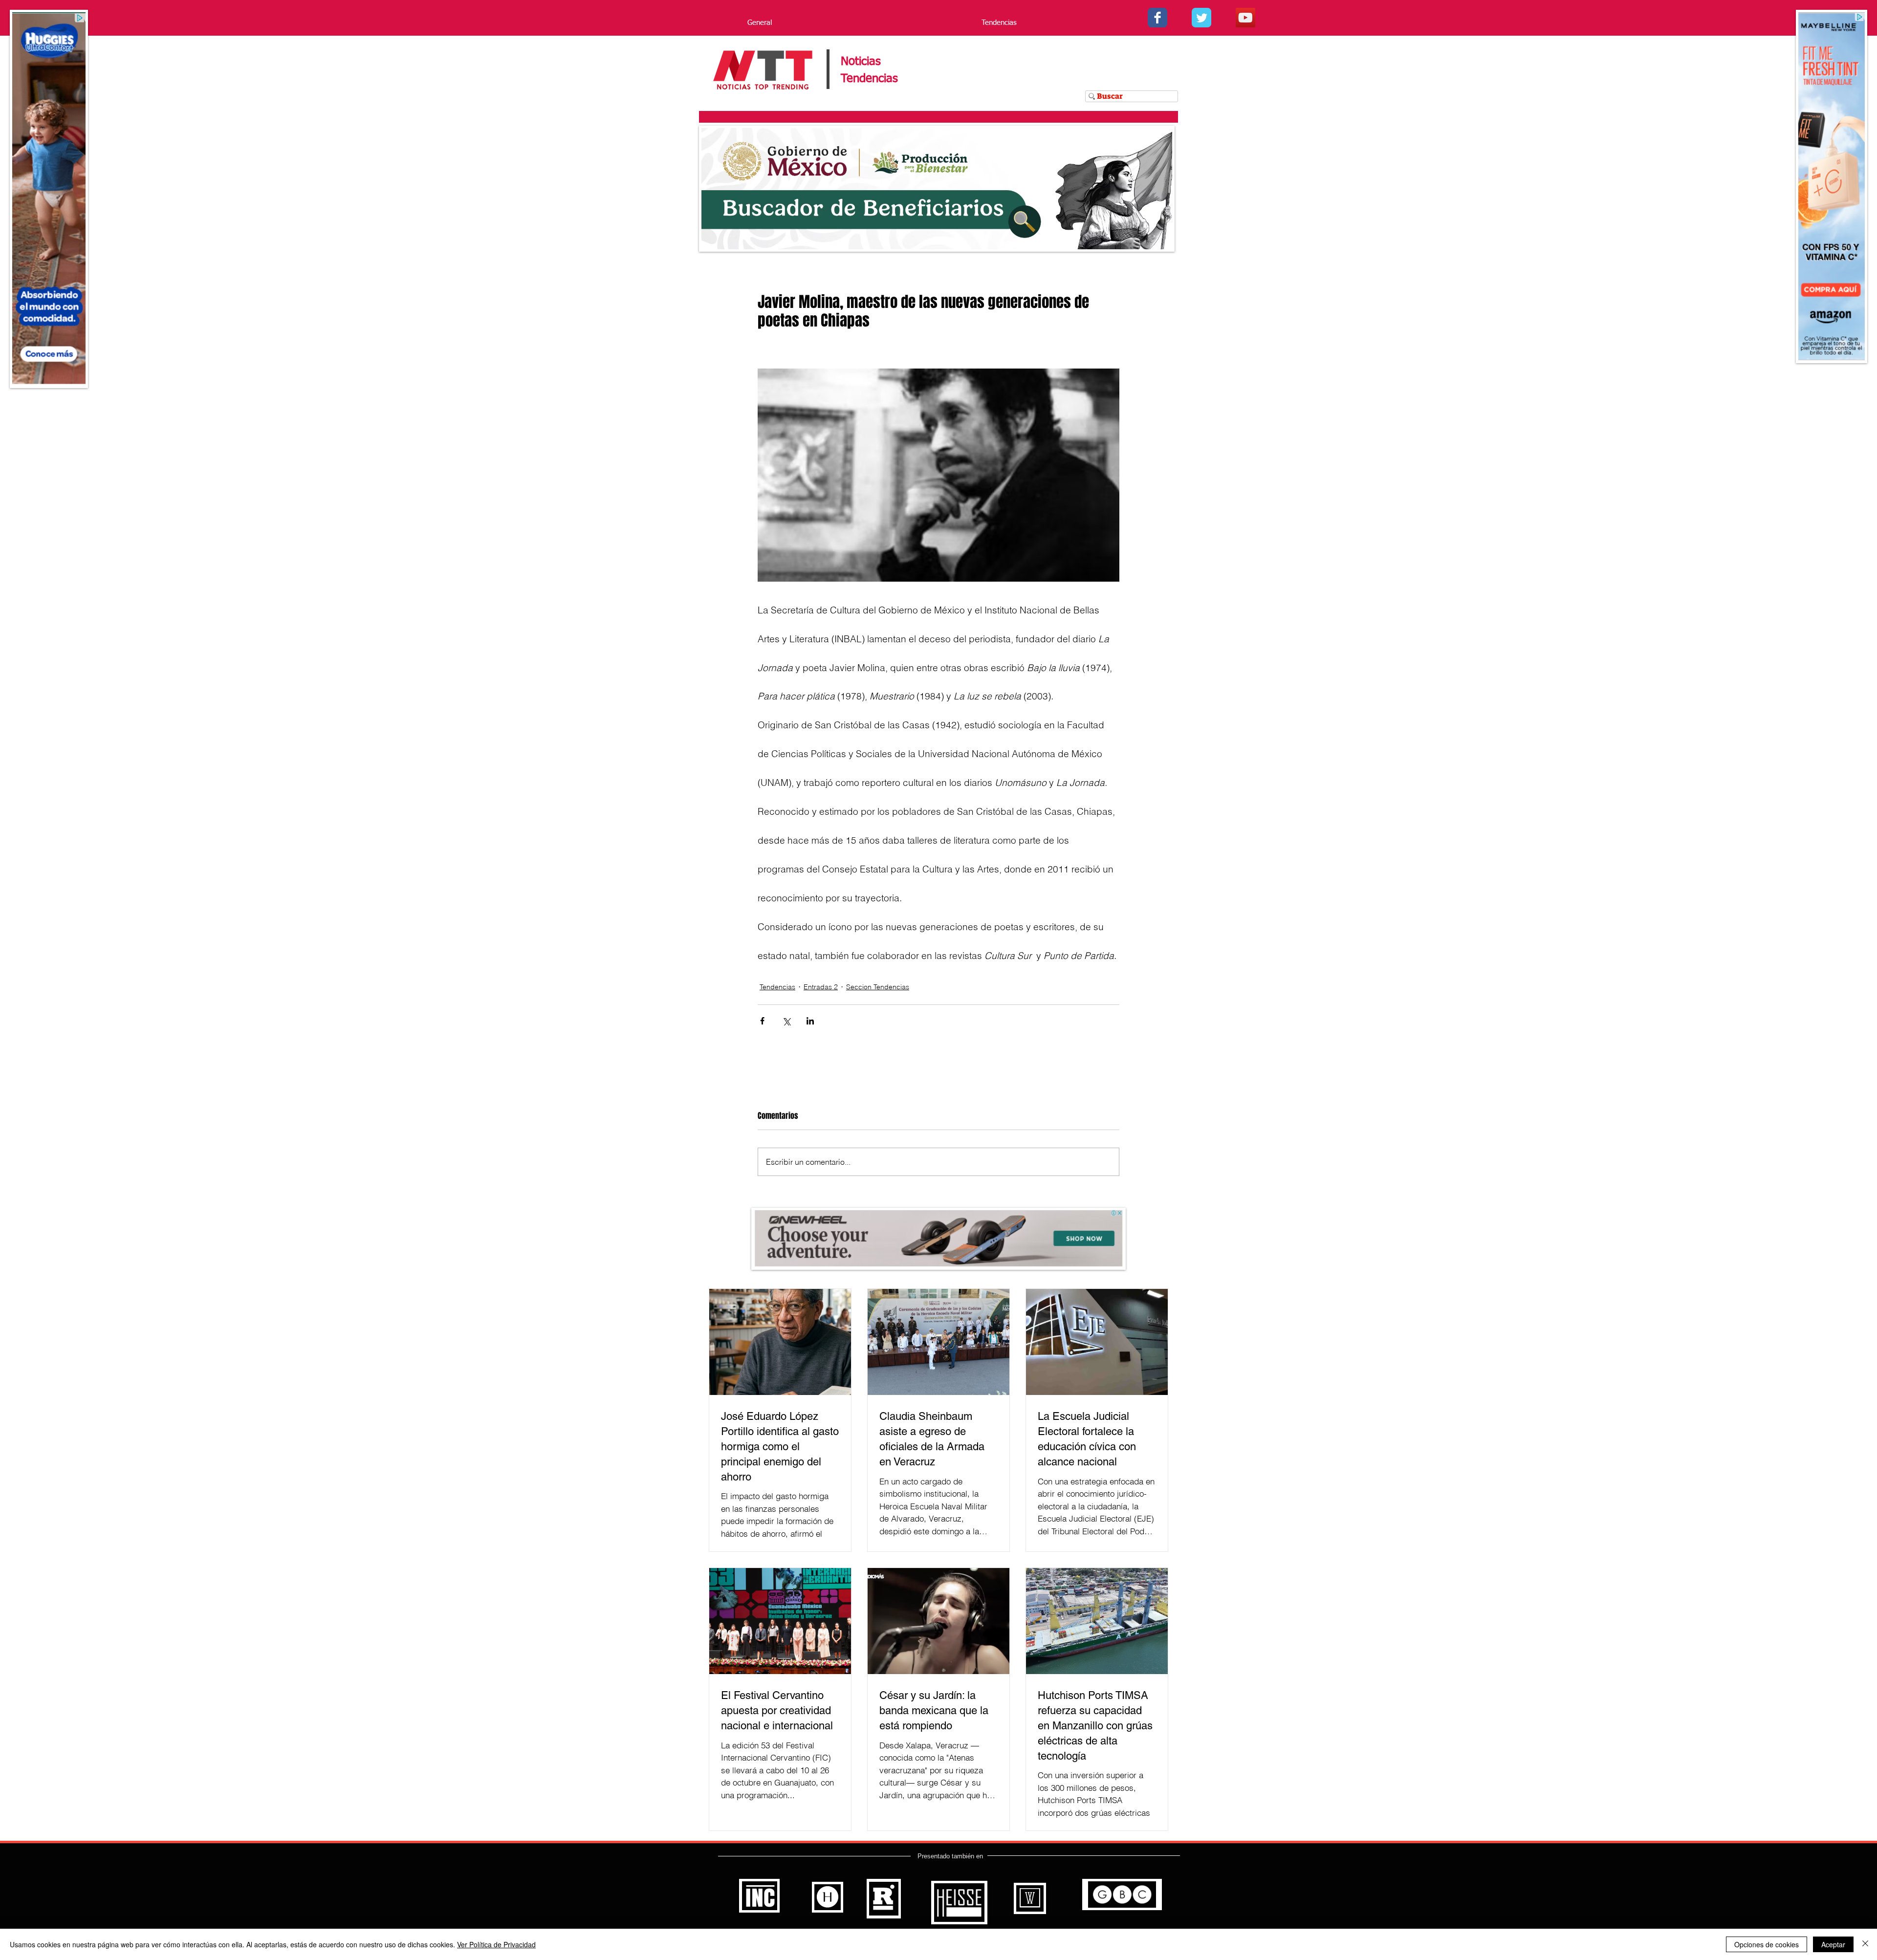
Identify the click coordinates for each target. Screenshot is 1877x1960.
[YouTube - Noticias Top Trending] (1245, 18)
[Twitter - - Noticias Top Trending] (1201, 18)
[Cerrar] (1865, 1944)
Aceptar (1833, 1944)
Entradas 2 (821, 987)
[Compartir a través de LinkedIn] (810, 1021)
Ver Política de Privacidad (496, 1944)
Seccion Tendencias (878, 987)
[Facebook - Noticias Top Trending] (1157, 18)
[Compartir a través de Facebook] (762, 1021)
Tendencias (777, 987)
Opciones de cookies (1767, 1944)
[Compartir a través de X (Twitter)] (786, 1021)
